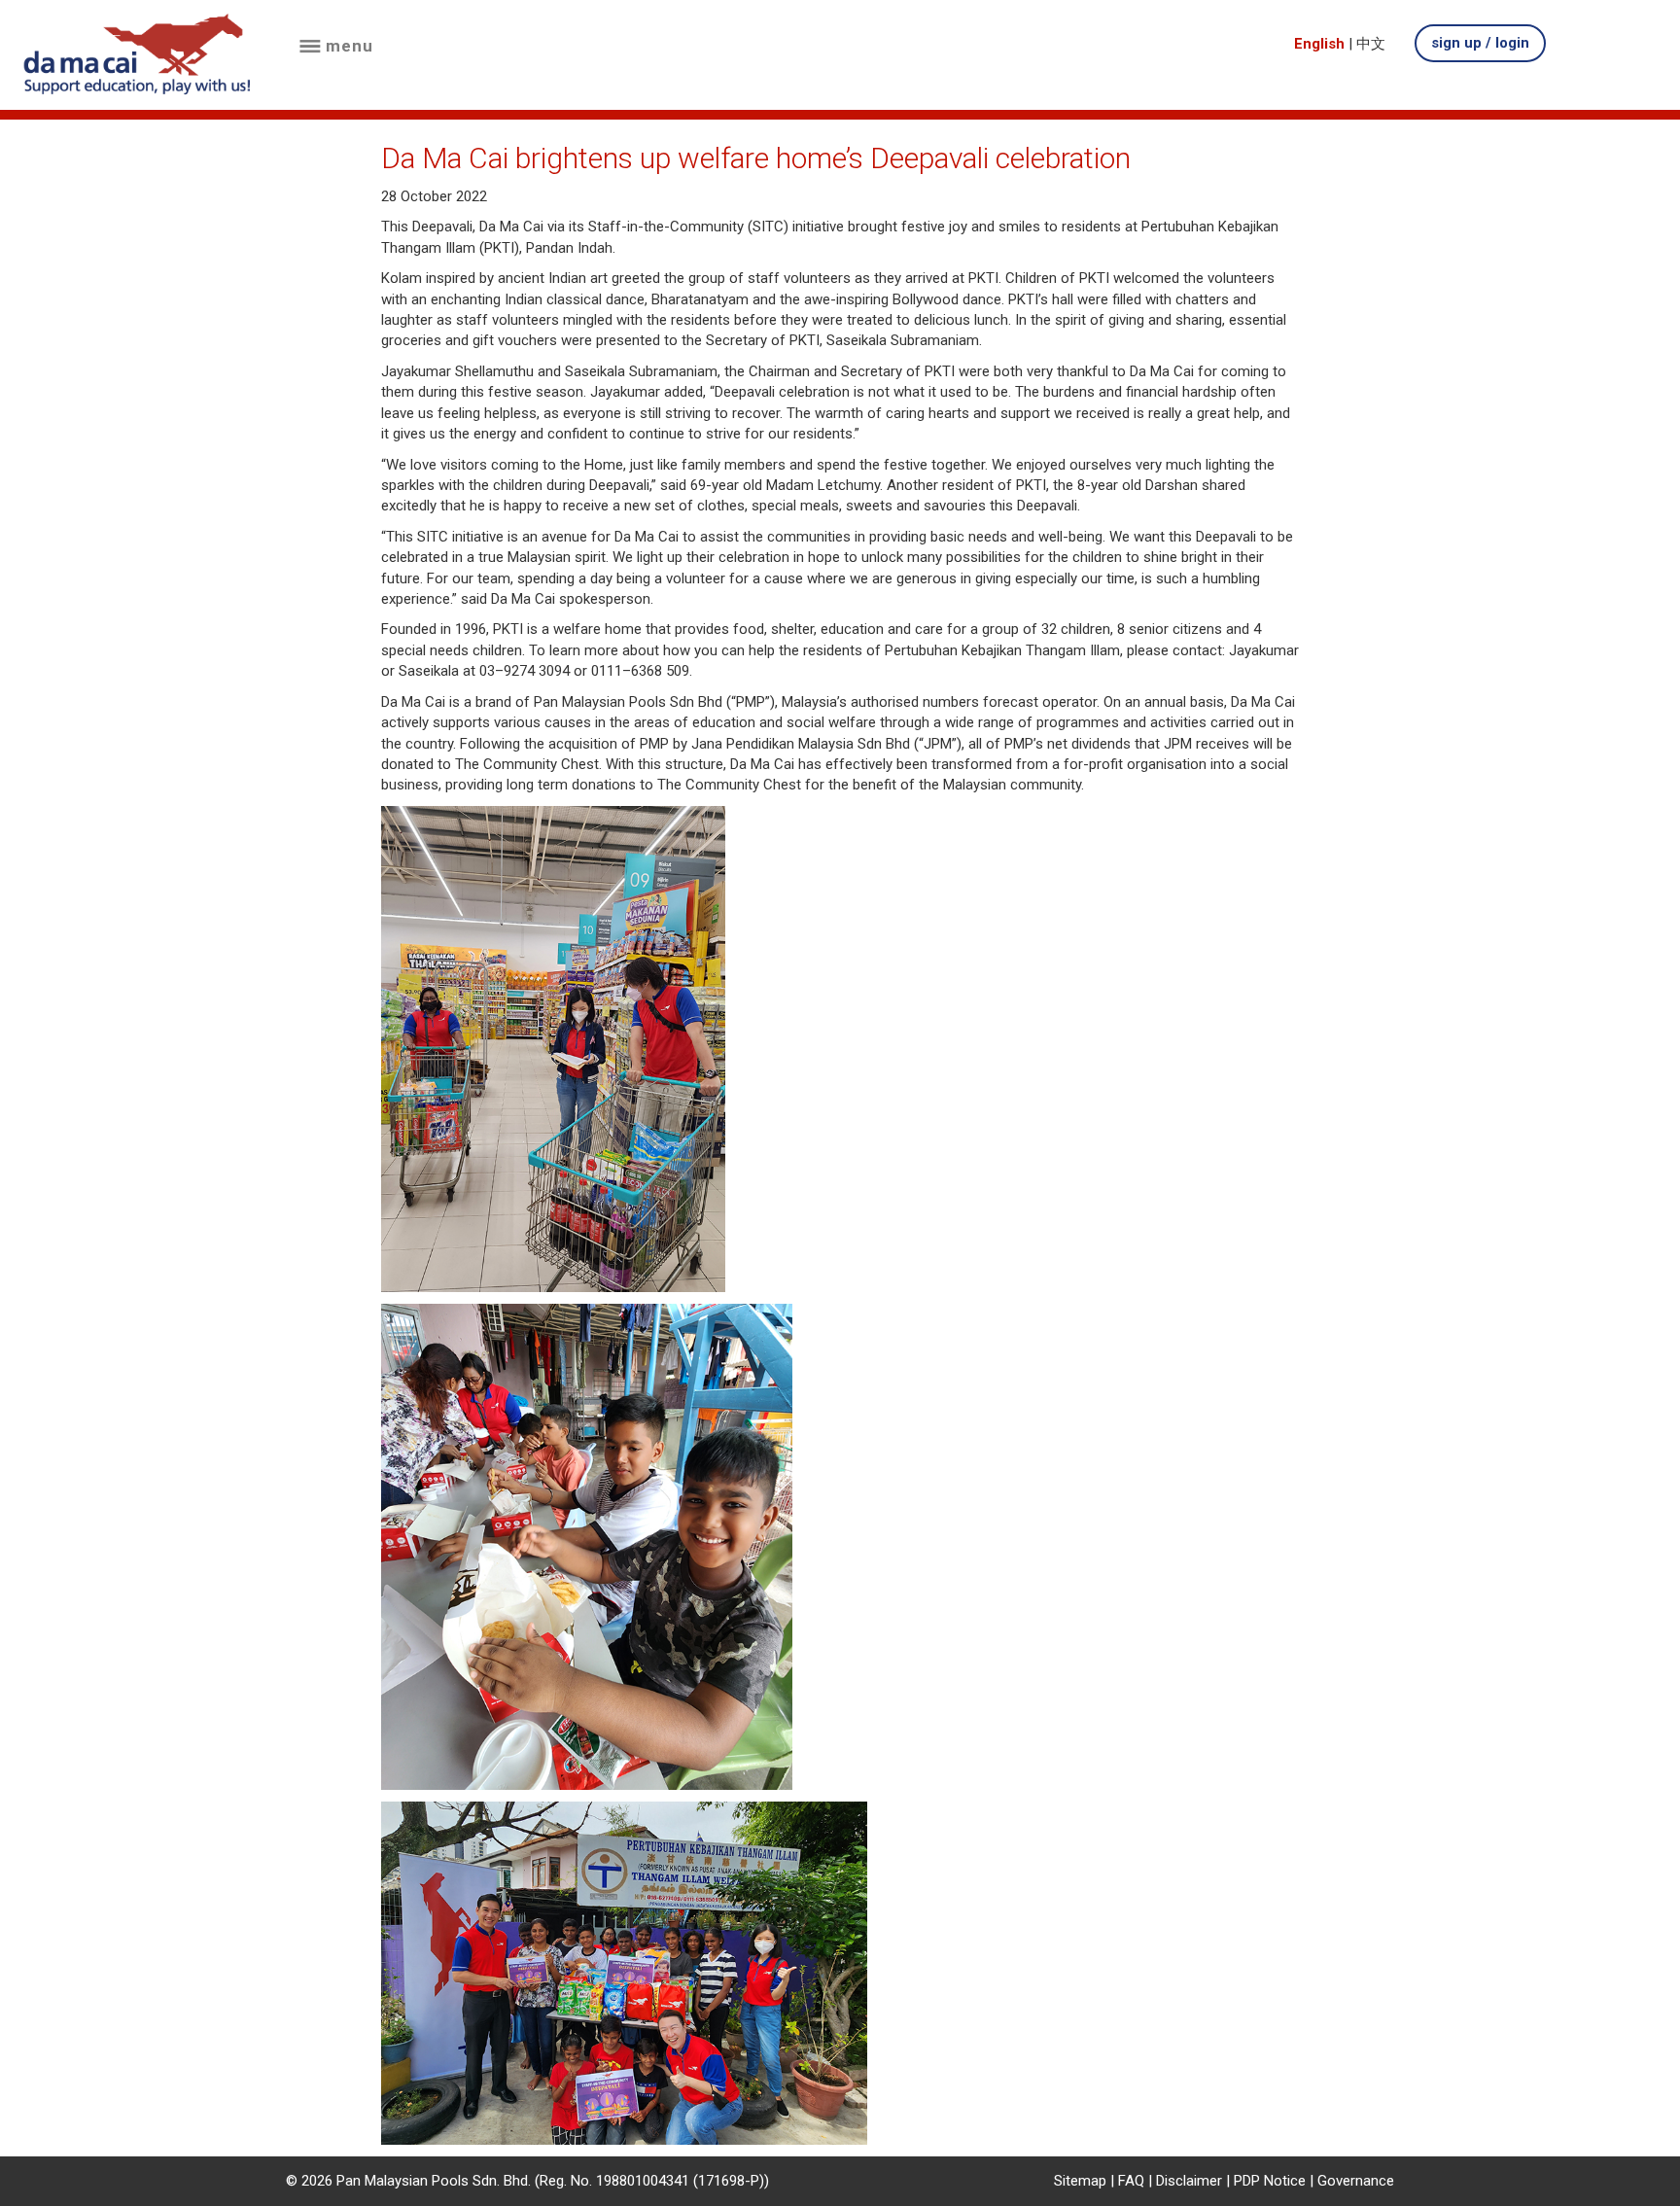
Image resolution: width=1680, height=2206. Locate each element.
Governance (1356, 2181)
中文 (1371, 44)
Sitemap (1080, 2181)
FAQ (1131, 2181)
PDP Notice (1270, 2181)
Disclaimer (1189, 2181)
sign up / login (1480, 43)
